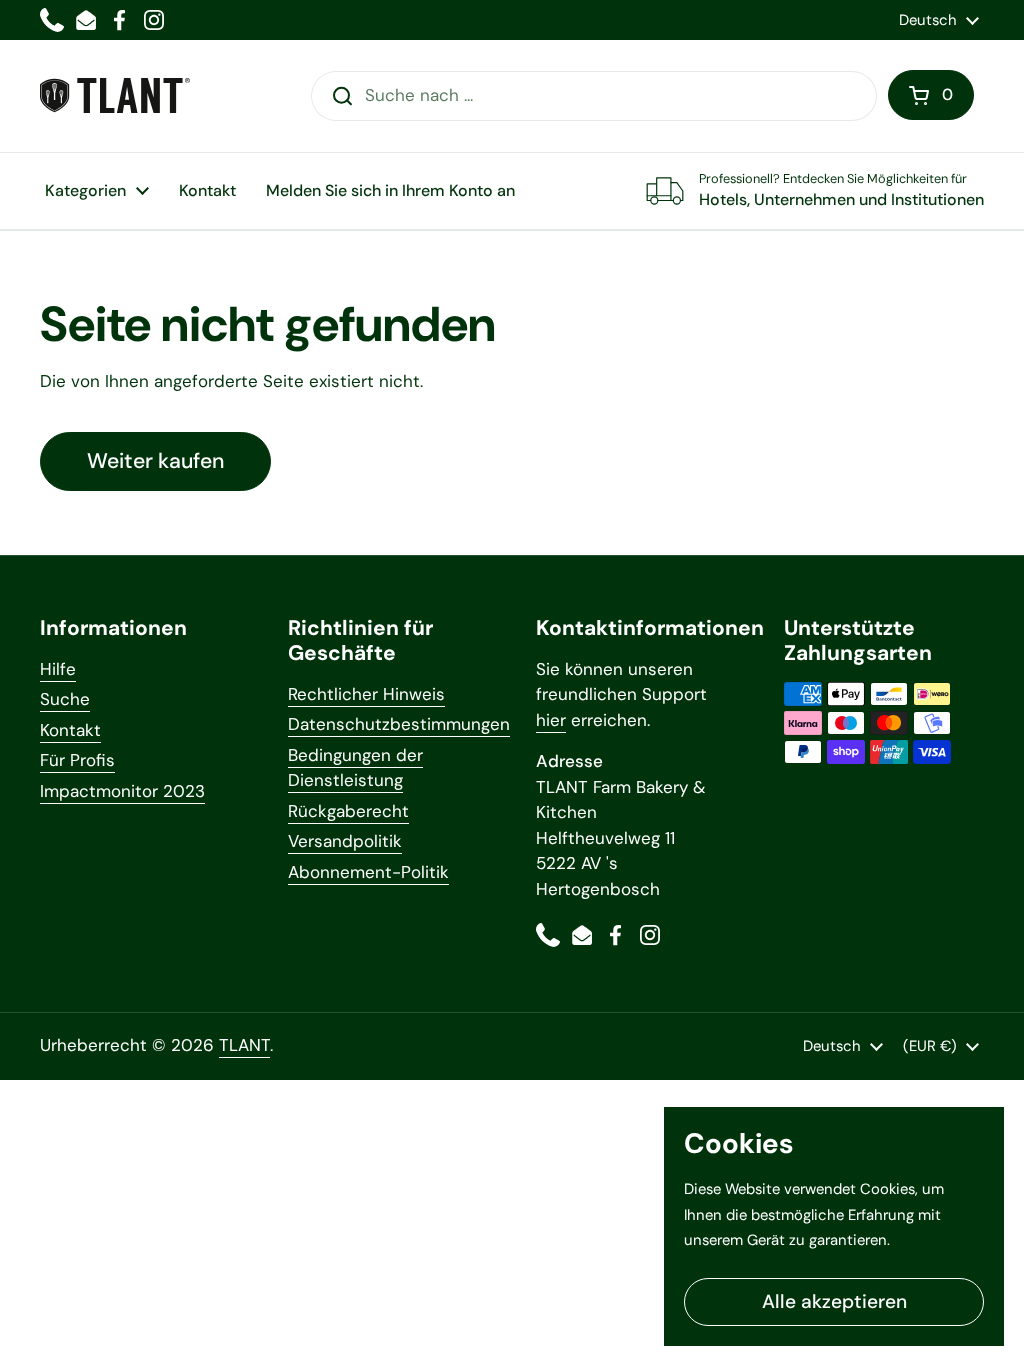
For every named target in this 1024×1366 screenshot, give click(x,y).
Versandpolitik (345, 841)
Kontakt (70, 730)
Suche (65, 699)
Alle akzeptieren (834, 1301)
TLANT (244, 1045)
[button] (931, 95)
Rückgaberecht (348, 811)
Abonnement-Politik (368, 872)
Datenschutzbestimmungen (399, 724)
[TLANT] (115, 95)
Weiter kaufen (155, 461)
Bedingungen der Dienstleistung (355, 768)
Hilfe (58, 669)
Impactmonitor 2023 (122, 791)
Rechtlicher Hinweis (366, 694)
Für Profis (77, 760)
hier (551, 720)
